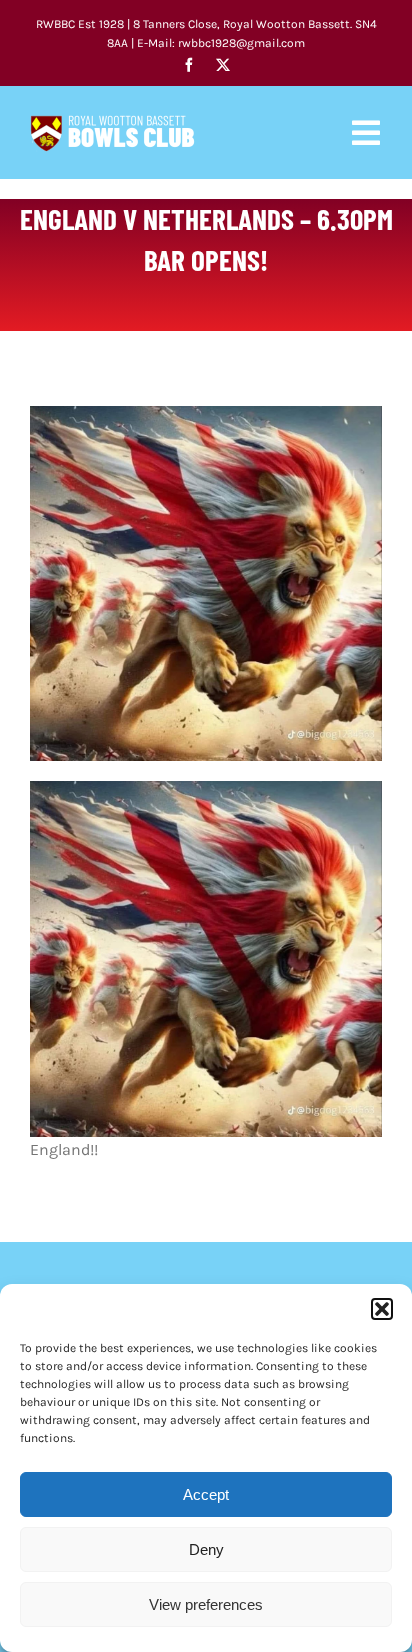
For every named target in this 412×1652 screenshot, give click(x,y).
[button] (382, 1309)
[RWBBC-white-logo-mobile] (112, 122)
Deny (206, 1549)
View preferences (206, 1604)
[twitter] (223, 65)
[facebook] (189, 65)
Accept (206, 1494)
